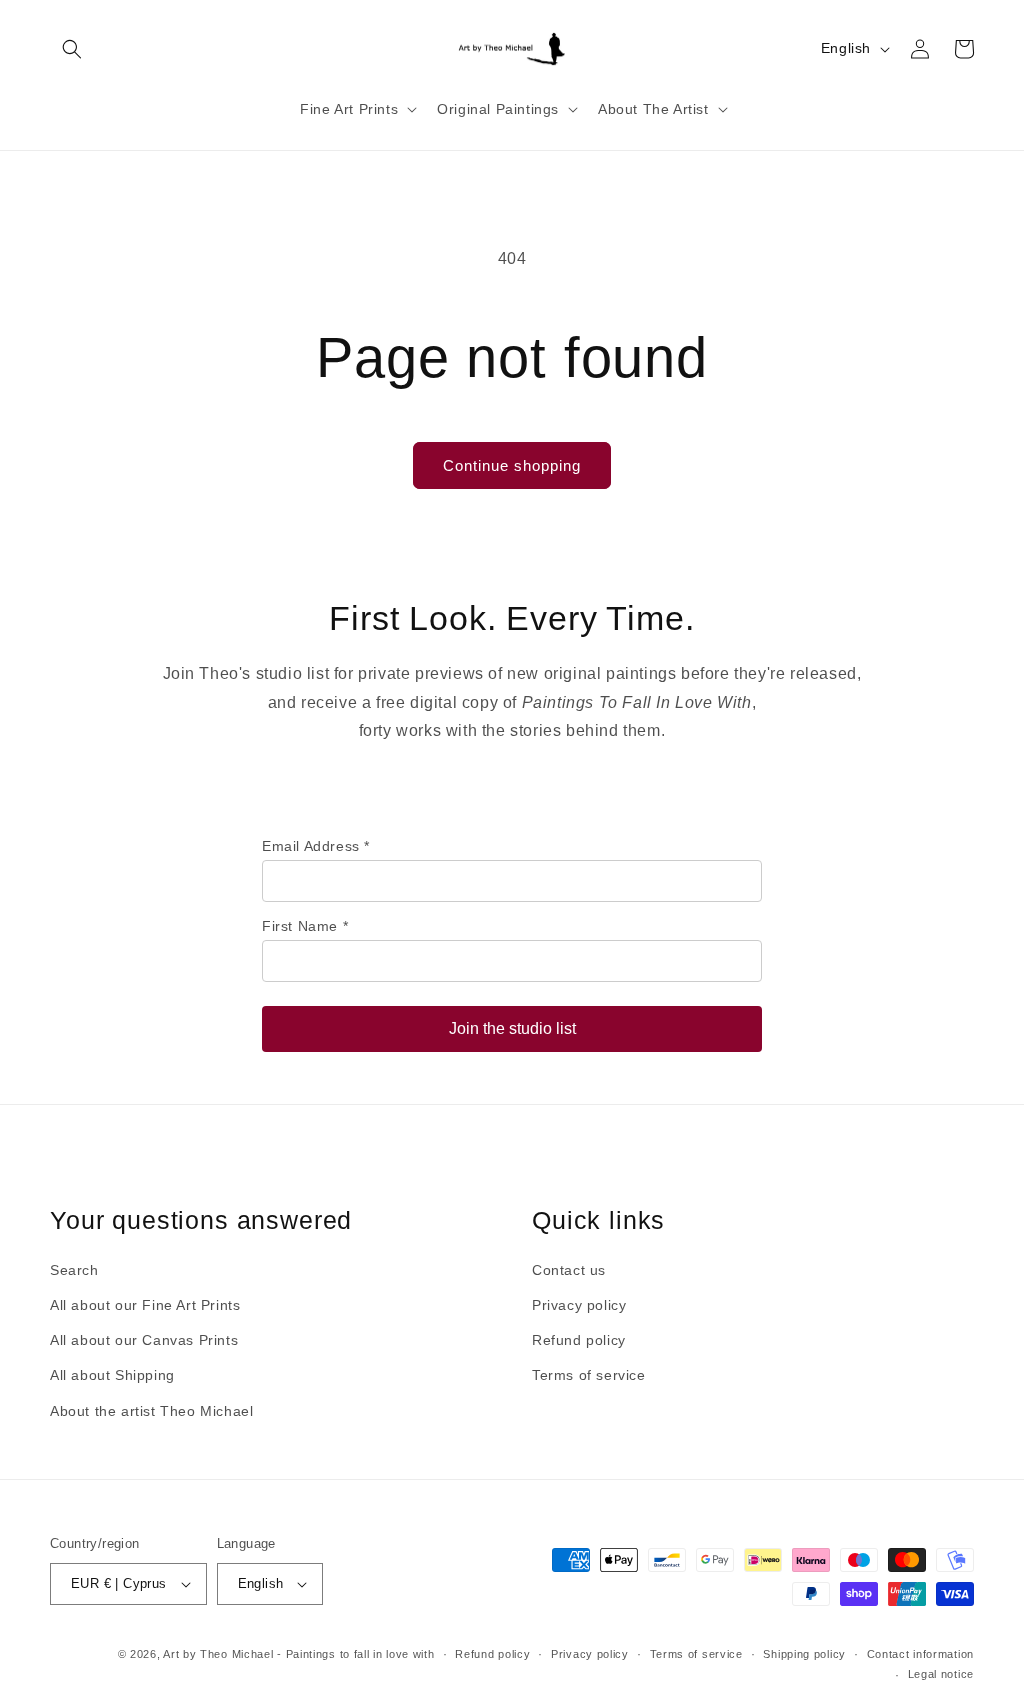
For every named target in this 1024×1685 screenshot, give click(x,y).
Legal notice (941, 1674)
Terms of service (589, 1375)
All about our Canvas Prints (144, 1340)
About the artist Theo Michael (151, 1411)
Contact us (569, 1270)
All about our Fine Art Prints (145, 1305)
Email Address (316, 846)
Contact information (920, 1654)
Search (74, 1270)
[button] (72, 49)
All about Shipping (112, 1375)
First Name (305, 926)
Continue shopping (512, 465)
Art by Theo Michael (218, 1654)
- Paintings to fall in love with (355, 1654)
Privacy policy (579, 1305)
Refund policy (579, 1340)
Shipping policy (804, 1654)
